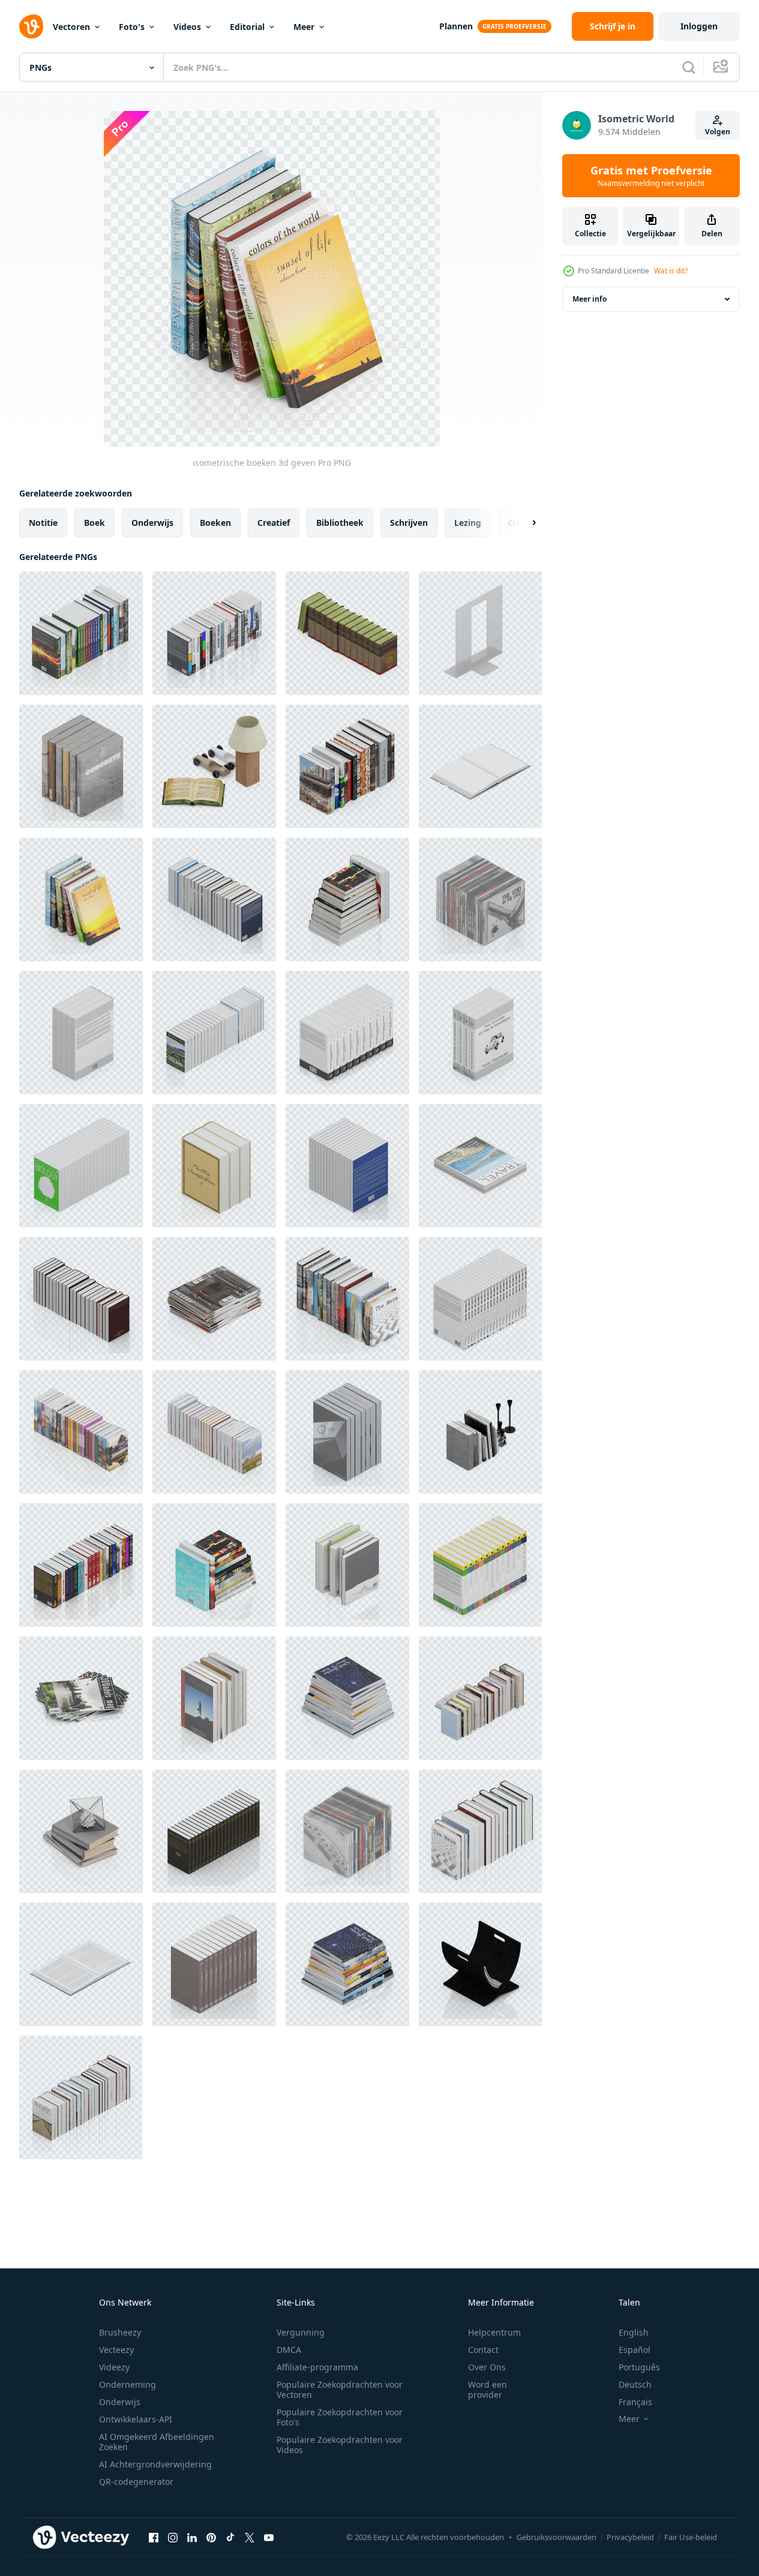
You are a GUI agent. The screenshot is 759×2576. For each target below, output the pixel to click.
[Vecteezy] (31, 26)
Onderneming (127, 2384)
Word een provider (487, 2390)
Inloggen (699, 26)
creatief (274, 523)
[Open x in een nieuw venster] (250, 2537)
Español (634, 2350)
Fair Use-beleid (691, 2537)
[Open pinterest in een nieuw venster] (211, 2537)
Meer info (589, 299)
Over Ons (487, 2367)
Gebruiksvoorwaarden (556, 2537)
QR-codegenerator (136, 2482)
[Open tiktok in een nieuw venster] (230, 2537)
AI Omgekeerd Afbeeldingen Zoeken (157, 2442)
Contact (483, 2350)
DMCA (289, 2350)
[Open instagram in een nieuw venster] (173, 2537)
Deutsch (635, 2384)
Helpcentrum (494, 2332)
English (634, 2332)
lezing (468, 523)
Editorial (247, 27)
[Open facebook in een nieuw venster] (154, 2537)
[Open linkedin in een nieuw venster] (192, 2537)
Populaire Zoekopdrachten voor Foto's (340, 2417)
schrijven (409, 523)
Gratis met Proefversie (651, 176)
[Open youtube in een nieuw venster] (269, 2537)
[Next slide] (524, 523)
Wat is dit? (671, 271)
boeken (215, 523)
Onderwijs (120, 2402)
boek (94, 523)
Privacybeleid (630, 2537)
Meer (304, 27)
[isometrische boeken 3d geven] (81, 633)
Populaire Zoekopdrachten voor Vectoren (340, 2390)
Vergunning (301, 2332)
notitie (43, 523)
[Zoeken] (689, 67)
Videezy (114, 2367)
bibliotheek (340, 523)
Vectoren (71, 27)
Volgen (718, 132)
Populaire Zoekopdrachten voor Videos (340, 2445)
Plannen (456, 26)
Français (635, 2402)
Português (639, 2367)
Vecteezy (116, 2350)
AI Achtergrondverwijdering (155, 2464)
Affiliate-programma (317, 2367)
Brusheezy (120, 2332)
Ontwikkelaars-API (136, 2419)
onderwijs (152, 523)
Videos (187, 27)
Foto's (132, 27)
